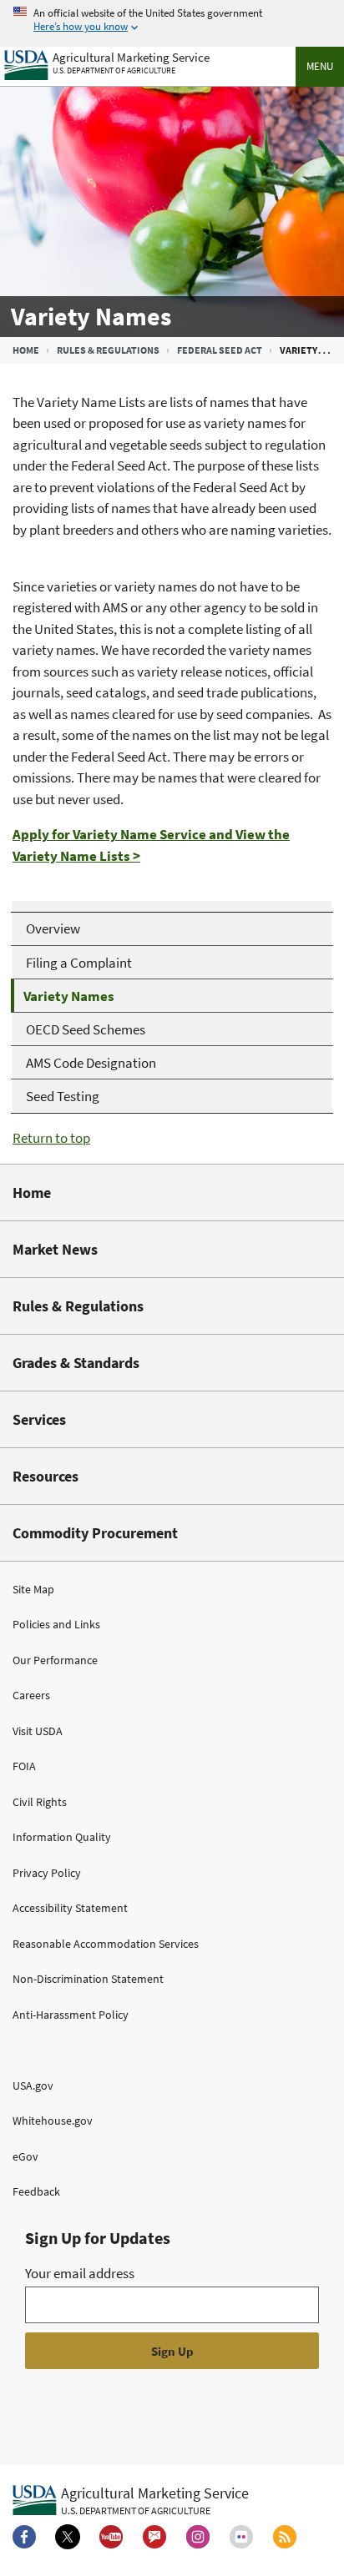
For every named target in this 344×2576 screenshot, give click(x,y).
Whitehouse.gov (53, 2121)
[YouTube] (111, 2537)
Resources (46, 1476)
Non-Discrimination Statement (88, 1979)
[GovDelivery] (154, 2537)
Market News (55, 1249)
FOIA (24, 1766)
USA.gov (33, 2085)
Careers (31, 1695)
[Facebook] (24, 2537)
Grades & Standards (76, 1363)
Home (26, 350)
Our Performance (55, 1660)
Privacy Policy (47, 1873)
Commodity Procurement (95, 1533)
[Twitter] (68, 2537)
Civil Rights (40, 1802)
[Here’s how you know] (172, 20)
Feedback (36, 2191)
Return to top (51, 1138)
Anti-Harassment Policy (71, 2015)
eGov (25, 2156)
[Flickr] (241, 2537)
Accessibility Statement (70, 1908)
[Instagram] (198, 2537)
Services (39, 1419)
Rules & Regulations (108, 350)
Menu (320, 66)
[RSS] (285, 2537)
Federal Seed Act (220, 350)
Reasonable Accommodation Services (106, 1944)
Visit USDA (38, 1731)
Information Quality (62, 1837)
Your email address (80, 2273)
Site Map (33, 1589)
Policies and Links (56, 1624)
